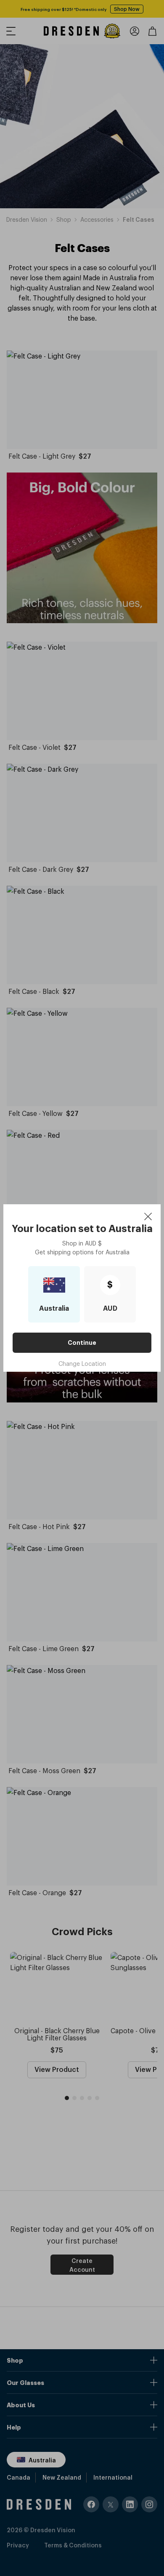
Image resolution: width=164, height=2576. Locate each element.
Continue (82, 1343)
